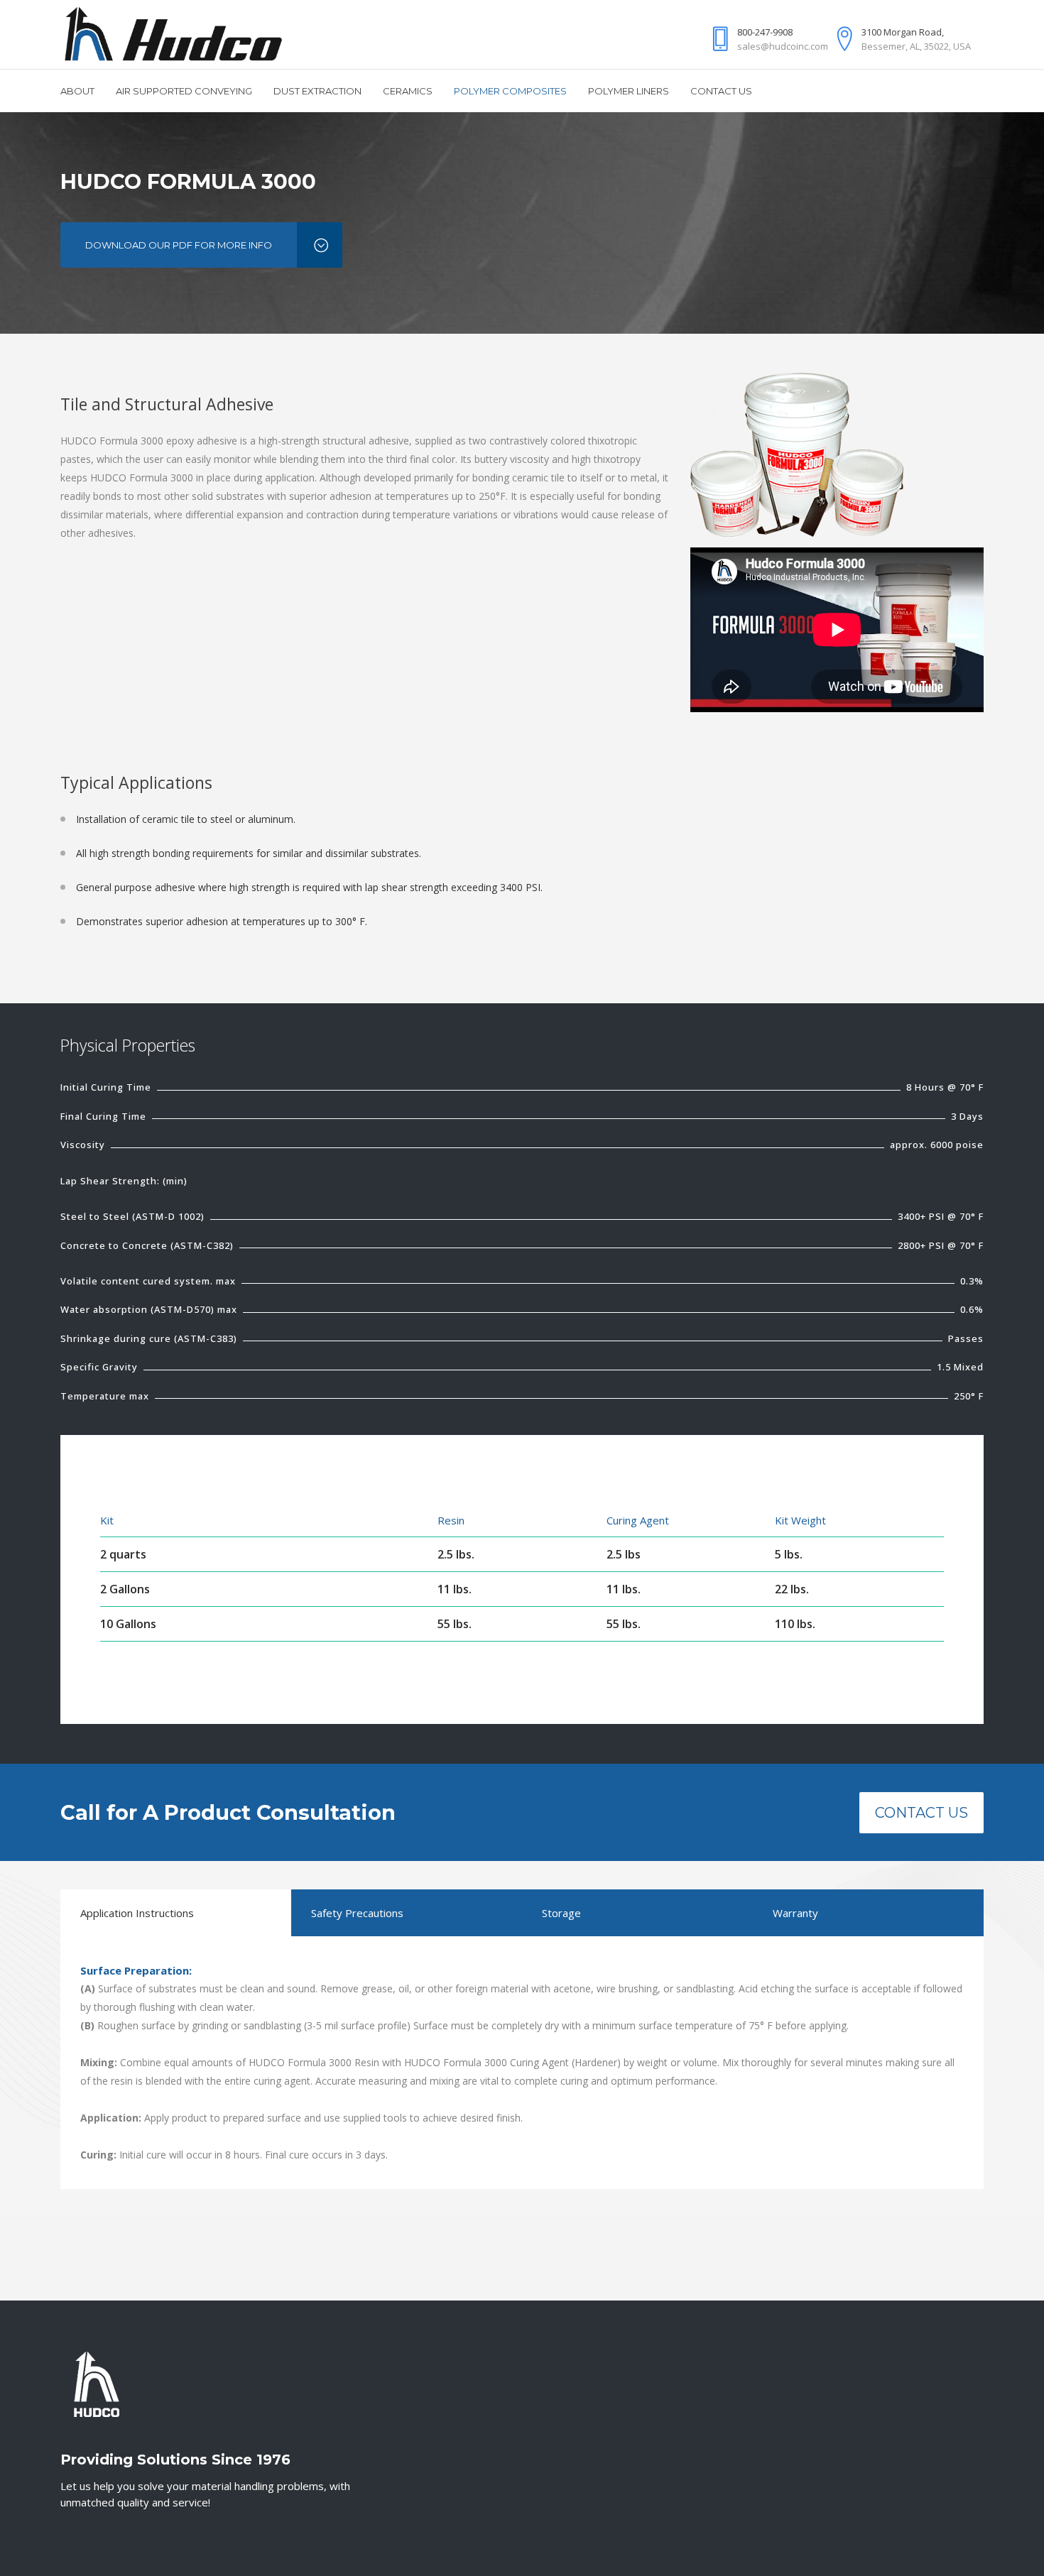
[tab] (176, 1913)
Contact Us (921, 1813)
